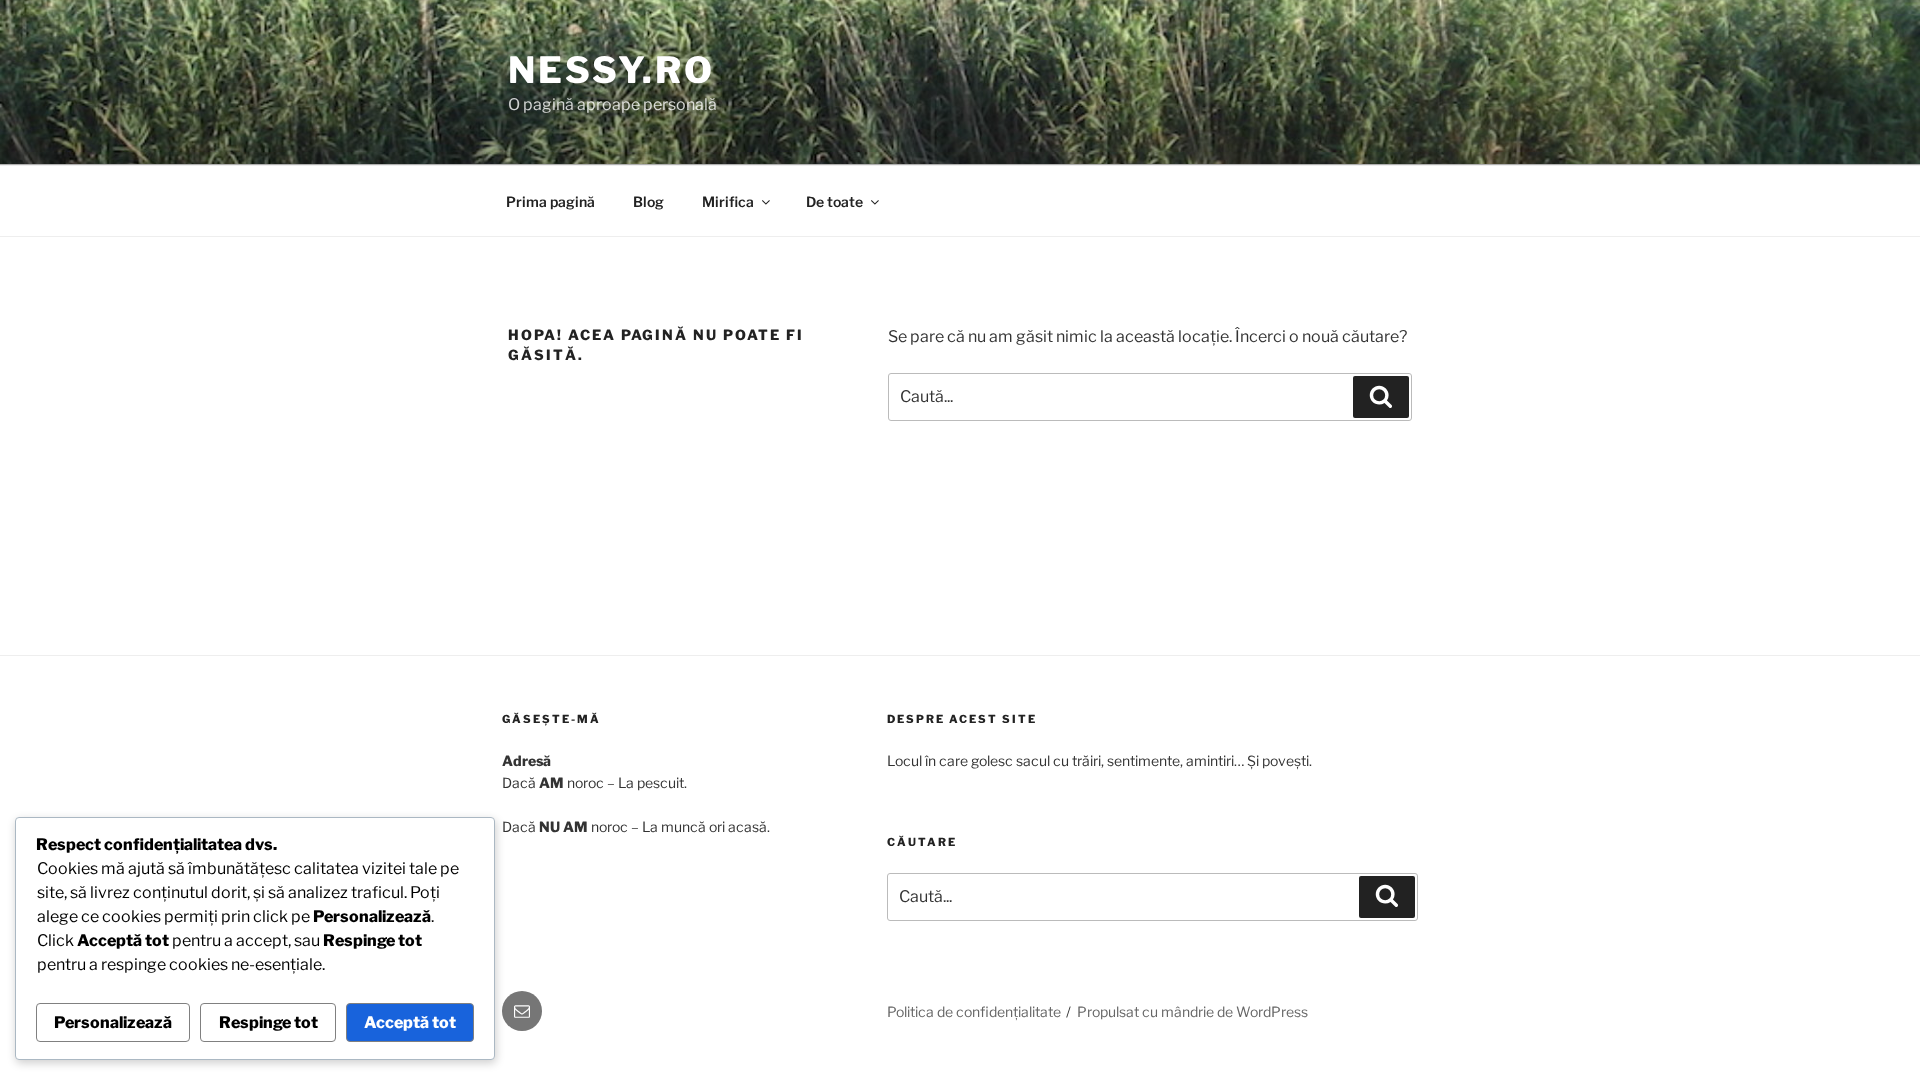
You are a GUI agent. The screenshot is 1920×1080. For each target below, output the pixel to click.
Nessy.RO (611, 70)
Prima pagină (550, 201)
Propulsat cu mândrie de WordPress (1192, 1011)
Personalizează (113, 1022)
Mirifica (728, 201)
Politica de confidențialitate (974, 1011)
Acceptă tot (410, 1022)
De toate (834, 201)
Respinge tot (268, 1022)
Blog (648, 201)
